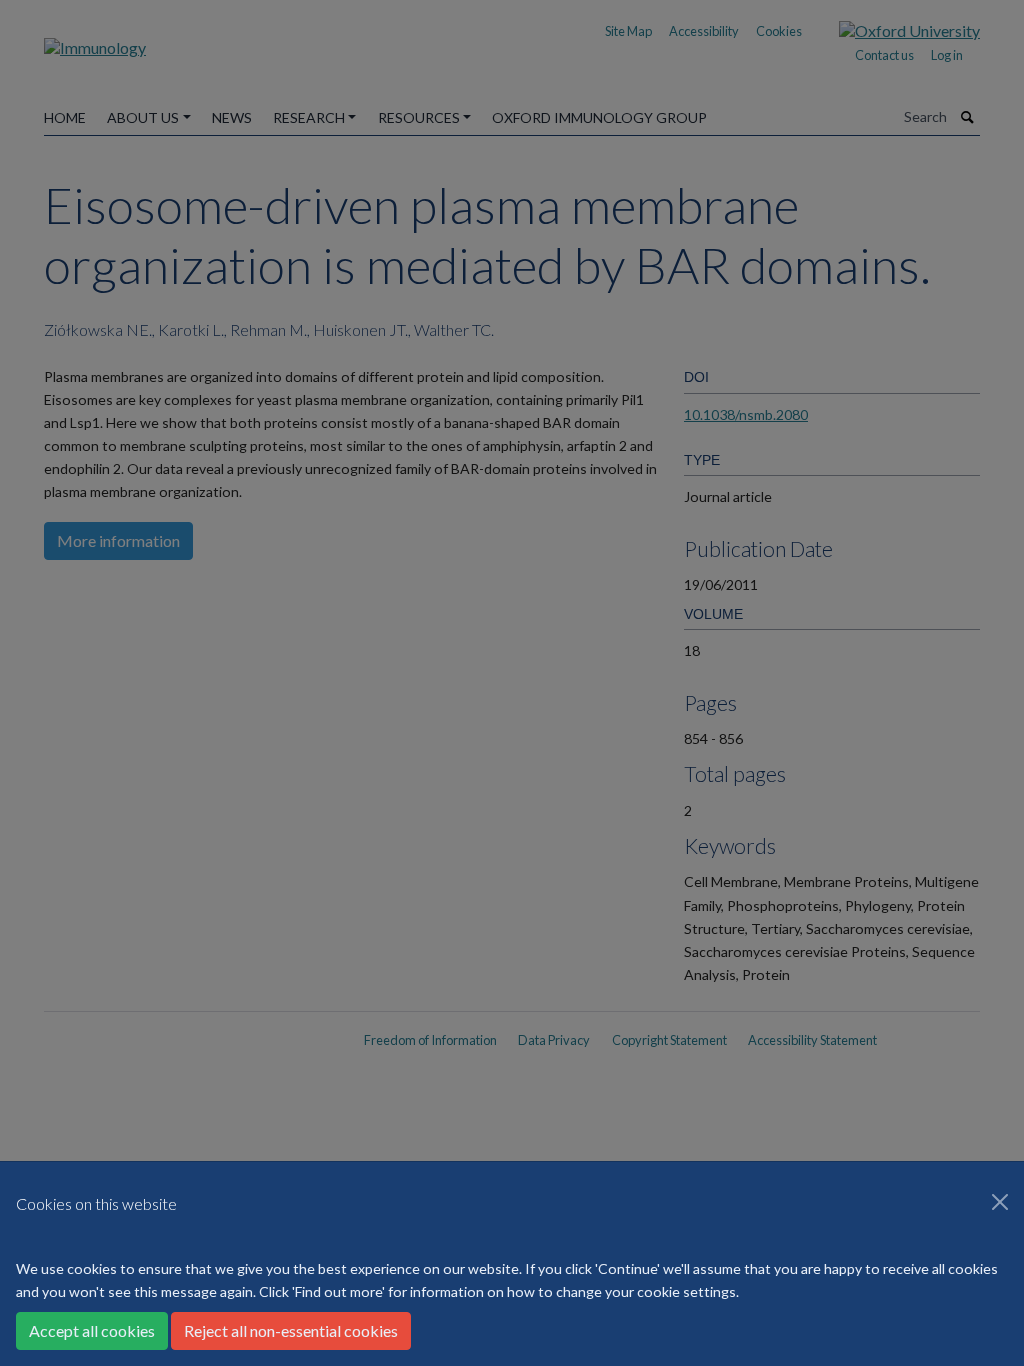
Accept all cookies (92, 1330)
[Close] (1000, 1202)
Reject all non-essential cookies (291, 1330)
